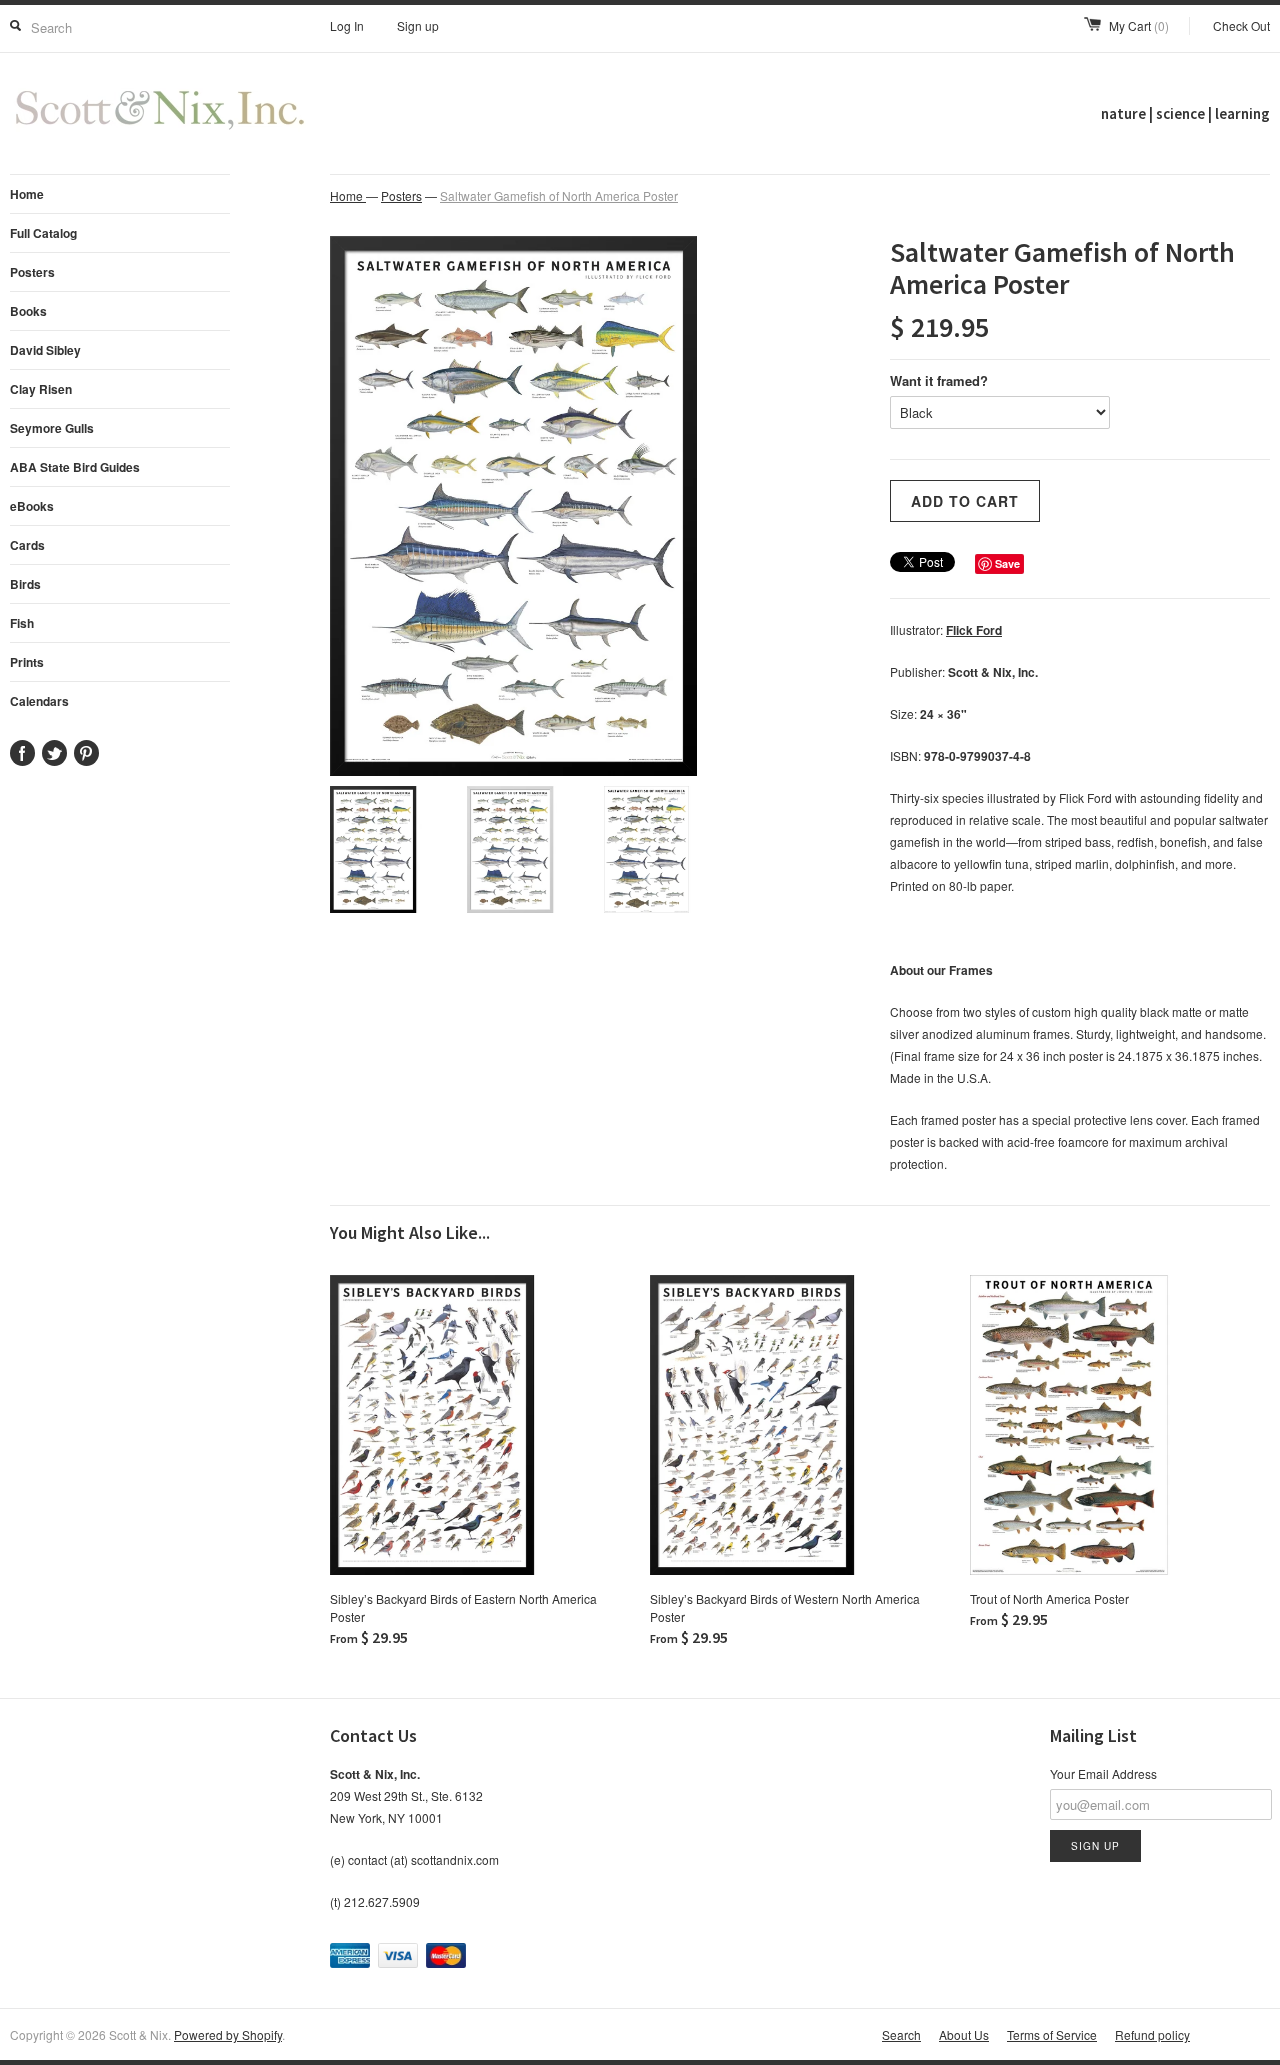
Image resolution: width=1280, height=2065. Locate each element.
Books (28, 311)
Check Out (1241, 25)
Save (1007, 563)
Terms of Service (1052, 2034)
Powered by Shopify (228, 2034)
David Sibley (45, 350)
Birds (25, 584)
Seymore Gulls (52, 428)
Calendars (39, 701)
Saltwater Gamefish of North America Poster (559, 195)
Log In (347, 25)
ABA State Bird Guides (75, 467)
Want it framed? (939, 380)
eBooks (32, 506)
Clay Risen (41, 389)
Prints (27, 662)
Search (901, 2034)
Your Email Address (1103, 1773)
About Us (964, 2034)
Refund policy (1152, 2034)
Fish (22, 623)
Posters (32, 272)
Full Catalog (43, 233)
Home (27, 194)
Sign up (418, 25)
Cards (27, 545)
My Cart (1139, 25)
